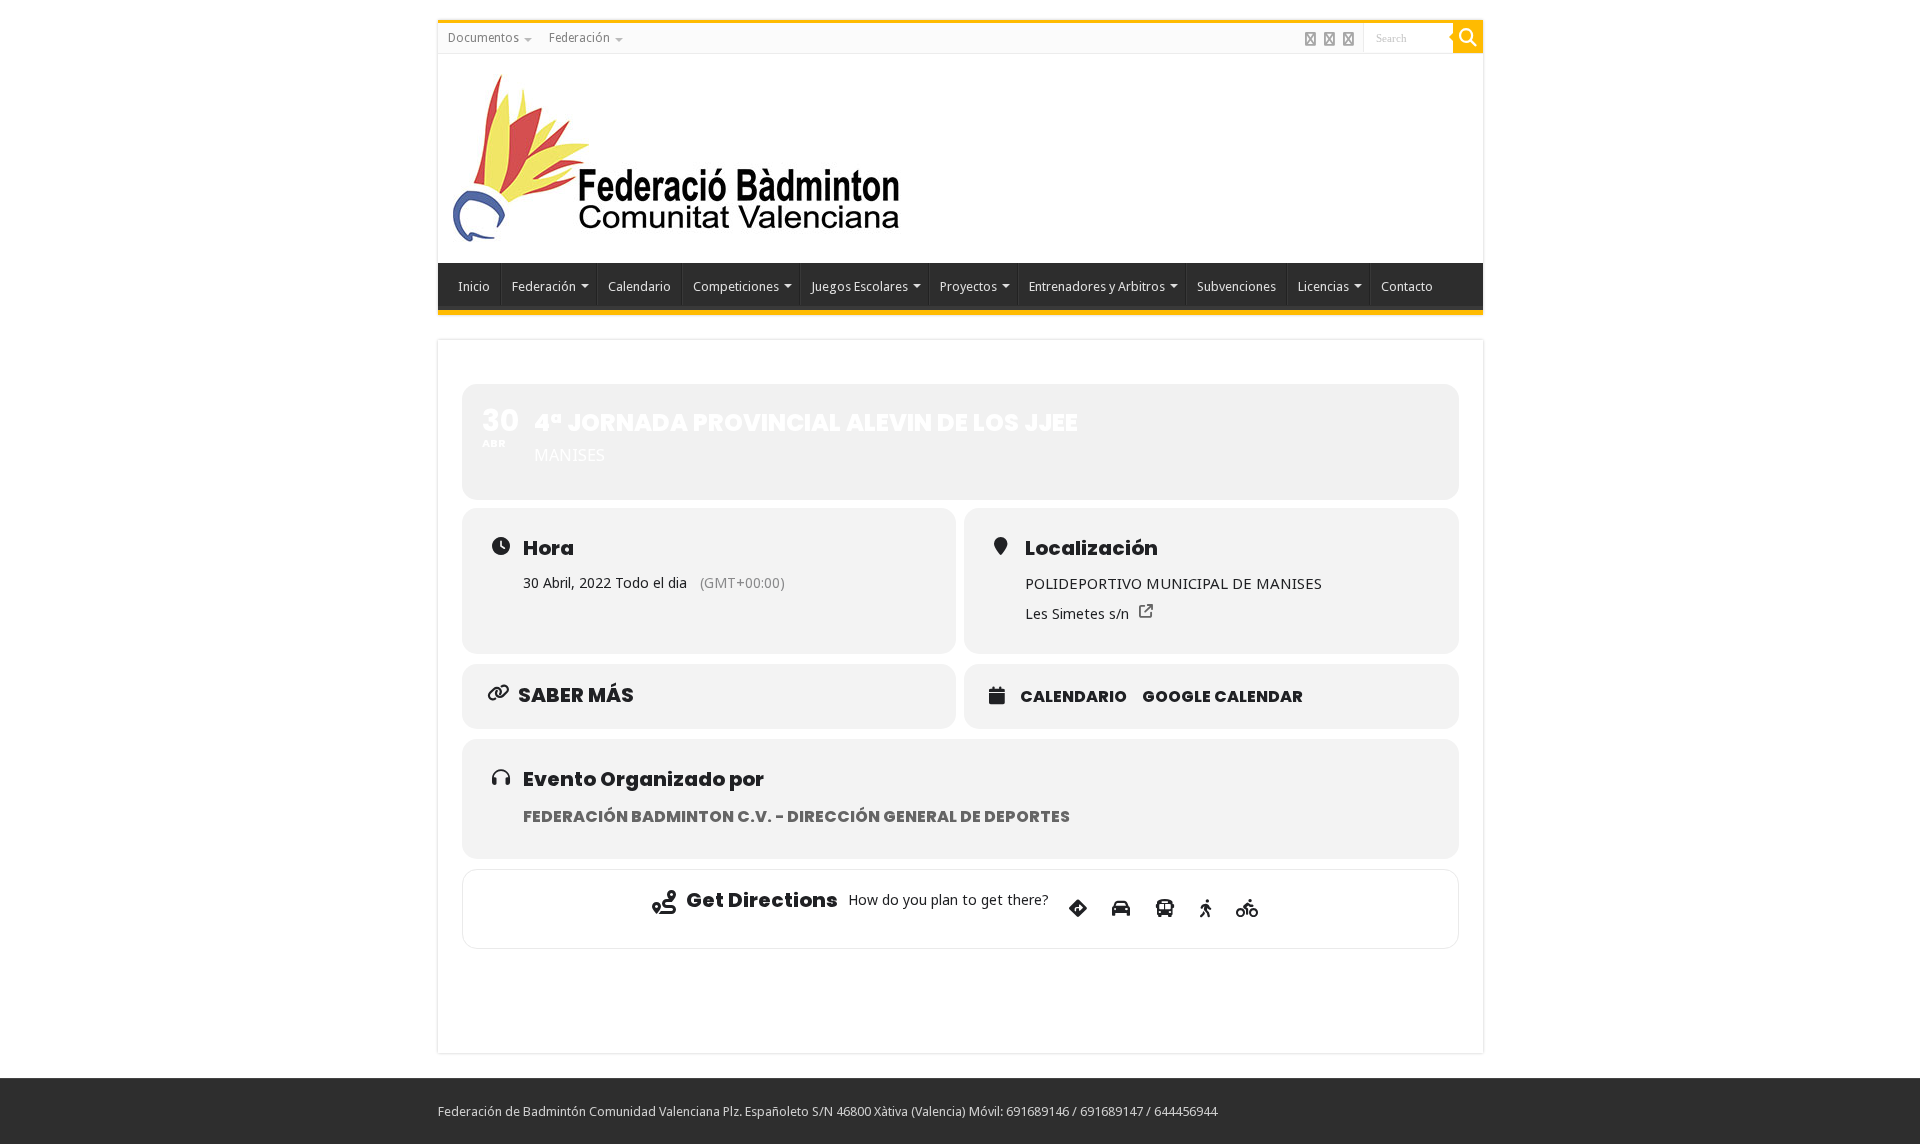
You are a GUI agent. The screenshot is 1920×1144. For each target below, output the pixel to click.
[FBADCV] (678, 155)
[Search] (1468, 38)
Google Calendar (1222, 697)
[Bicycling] (1247, 909)
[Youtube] (1348, 39)
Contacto (1407, 286)
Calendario (639, 286)
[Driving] (1121, 909)
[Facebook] (1310, 39)
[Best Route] (1078, 909)
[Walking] (1205, 909)
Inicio (474, 286)
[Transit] (1165, 909)
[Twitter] (1329, 39)
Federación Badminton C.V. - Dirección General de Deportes (796, 816)
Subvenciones (1236, 286)
